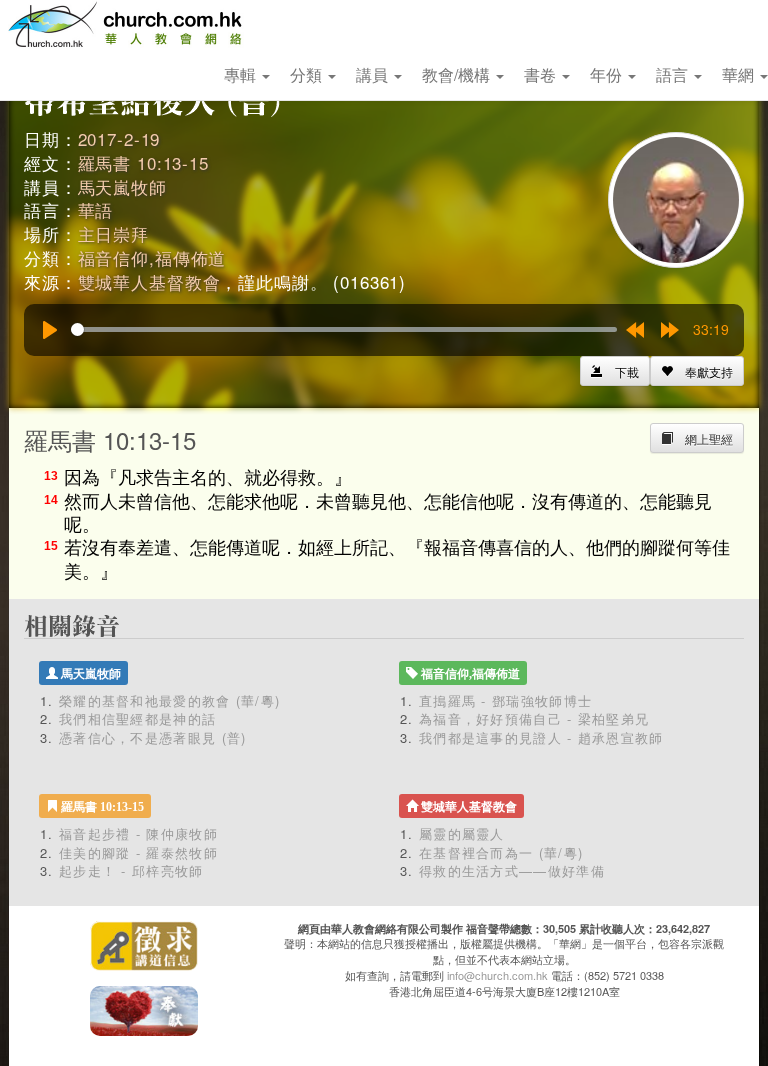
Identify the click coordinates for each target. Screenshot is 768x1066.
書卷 (542, 74)
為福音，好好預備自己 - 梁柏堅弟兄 (534, 718)
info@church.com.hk (497, 975)
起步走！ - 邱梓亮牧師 (131, 870)
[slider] (344, 329)
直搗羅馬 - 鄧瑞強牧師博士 (505, 700)
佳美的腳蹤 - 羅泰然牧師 (138, 852)
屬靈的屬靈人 (462, 833)
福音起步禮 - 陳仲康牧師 (138, 833)
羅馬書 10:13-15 (143, 162)
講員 (374, 74)
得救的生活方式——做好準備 (512, 870)
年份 (608, 74)
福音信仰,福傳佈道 (152, 257)
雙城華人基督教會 (149, 281)
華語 (96, 209)
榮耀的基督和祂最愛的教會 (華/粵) (169, 700)
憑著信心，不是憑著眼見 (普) (153, 737)
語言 (674, 74)
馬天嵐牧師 (122, 186)
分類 (308, 74)
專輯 (242, 74)
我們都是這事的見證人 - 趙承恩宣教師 (541, 737)
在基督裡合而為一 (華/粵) (501, 852)
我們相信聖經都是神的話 (137, 718)
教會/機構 (458, 74)
